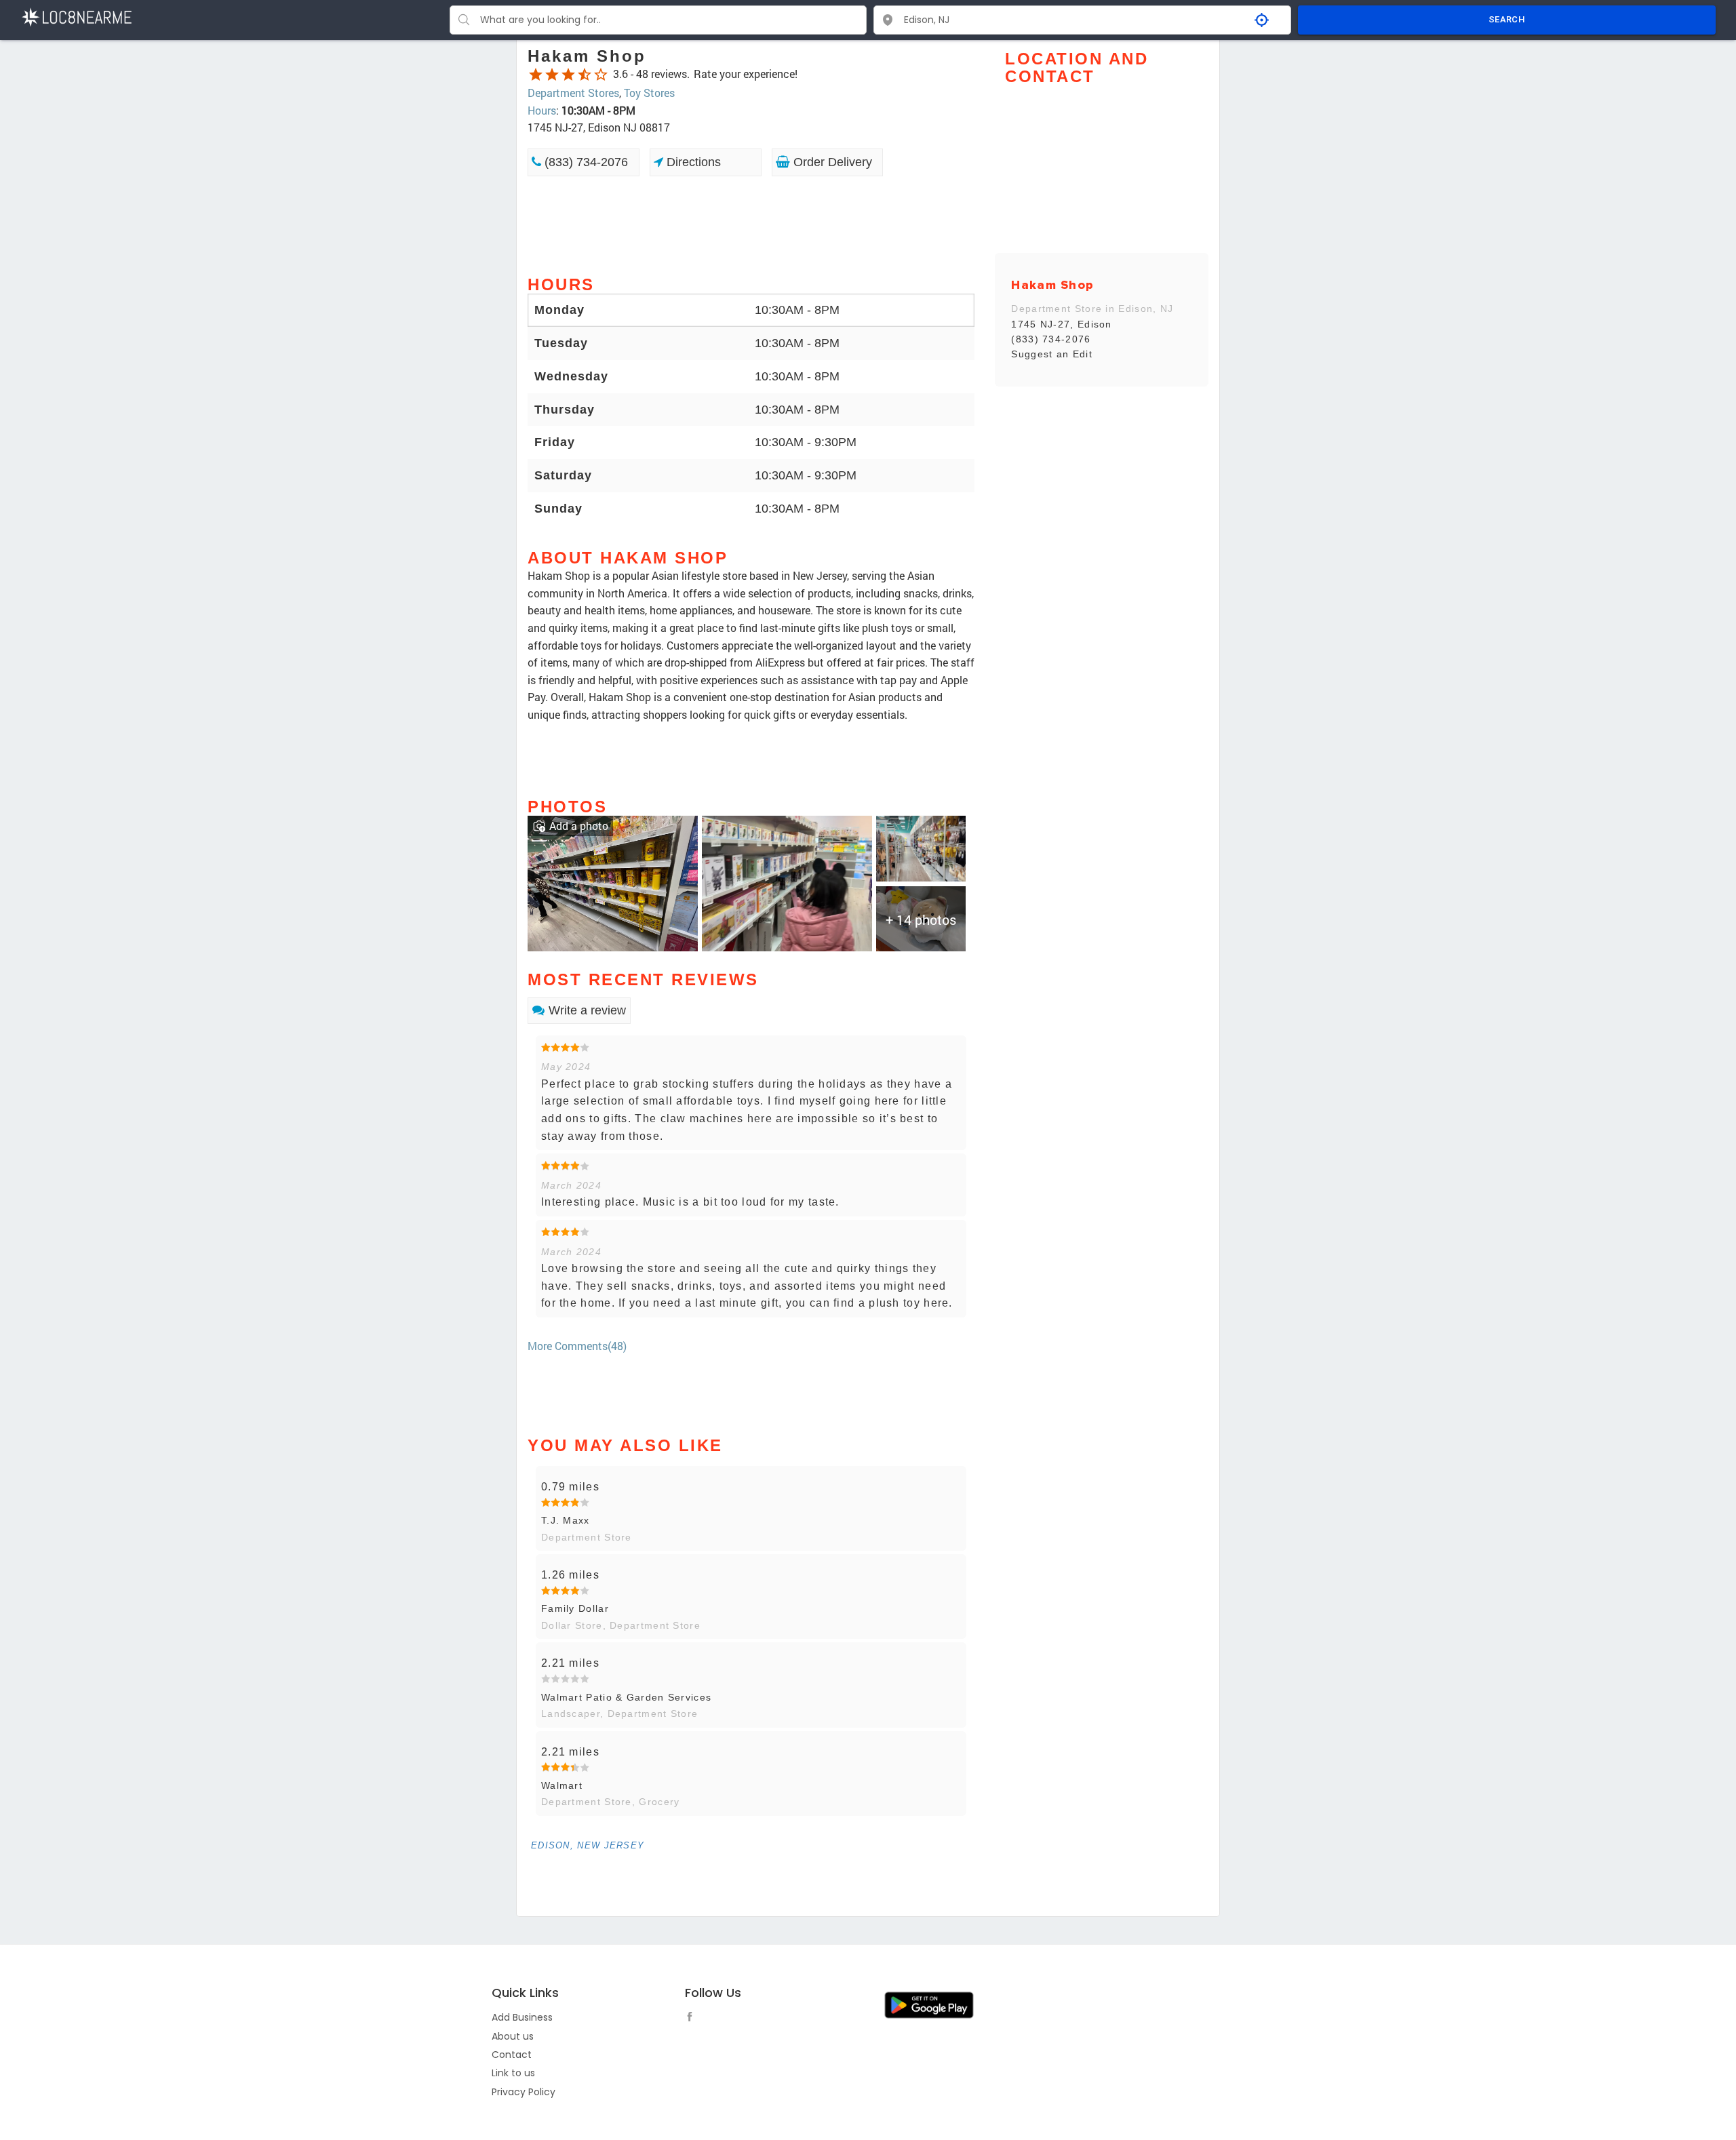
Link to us (513, 2073)
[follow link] (693, 2019)
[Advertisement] (751, 224)
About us (513, 2036)
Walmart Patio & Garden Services (626, 1697)
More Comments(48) (577, 1346)
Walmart (562, 1785)
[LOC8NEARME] (76, 16)
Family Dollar (575, 1608)
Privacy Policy (524, 2092)
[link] (613, 883)
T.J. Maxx (566, 1520)
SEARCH (1507, 19)
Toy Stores (649, 93)
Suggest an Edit (1052, 354)
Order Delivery (831, 162)
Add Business (522, 2017)
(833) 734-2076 (585, 162)
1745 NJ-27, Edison (1061, 324)
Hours (542, 110)
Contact (512, 2055)
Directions (692, 162)
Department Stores (573, 93)
